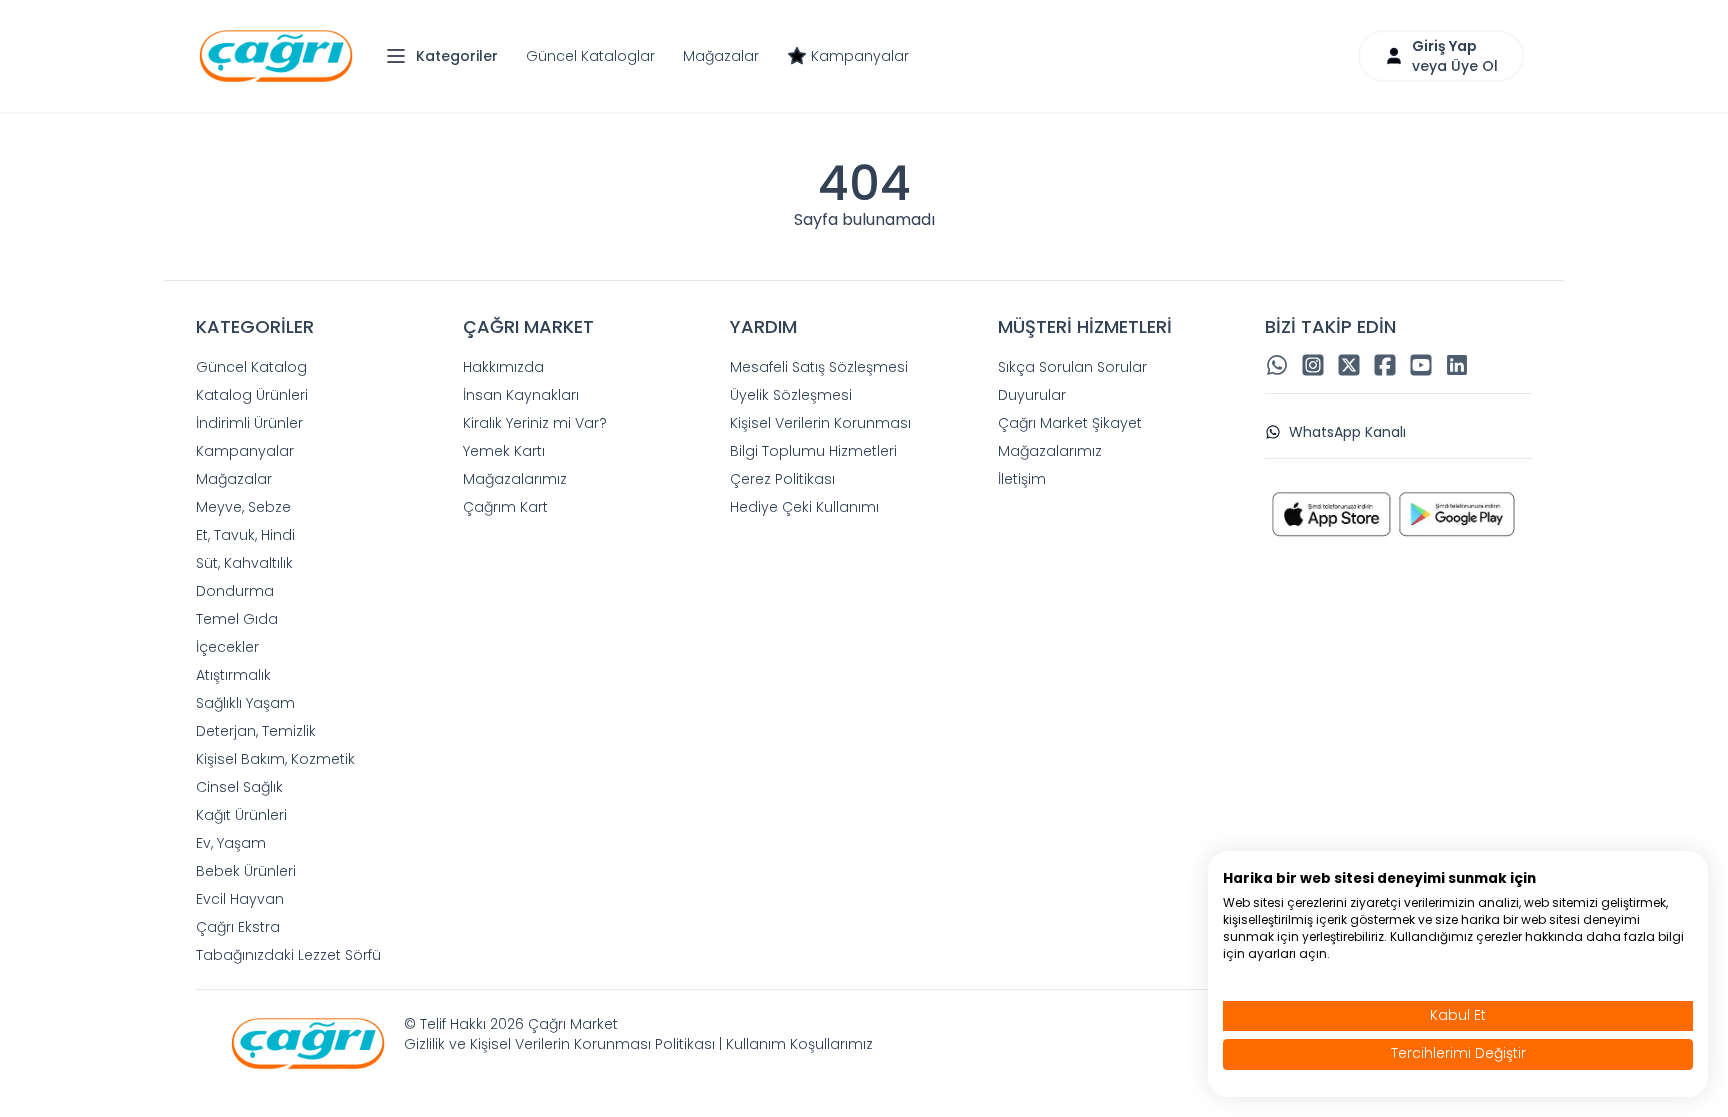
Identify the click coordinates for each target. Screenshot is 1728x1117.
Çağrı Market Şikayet (1070, 423)
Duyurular (1032, 395)
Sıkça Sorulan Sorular (1072, 367)
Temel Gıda (237, 619)
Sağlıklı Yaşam (245, 703)
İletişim (1022, 479)
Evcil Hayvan (240, 899)
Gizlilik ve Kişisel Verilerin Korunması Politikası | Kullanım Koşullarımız (638, 1044)
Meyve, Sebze (243, 507)
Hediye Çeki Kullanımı (804, 507)
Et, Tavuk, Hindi (245, 535)
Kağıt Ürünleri (241, 815)
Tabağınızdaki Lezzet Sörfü (288, 955)
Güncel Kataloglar (590, 56)
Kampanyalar (860, 56)
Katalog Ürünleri (252, 395)
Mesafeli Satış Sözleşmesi (819, 367)
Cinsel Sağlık (239, 787)
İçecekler (227, 647)
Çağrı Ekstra (238, 927)
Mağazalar (721, 56)
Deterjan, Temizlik (256, 731)
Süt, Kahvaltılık (244, 563)
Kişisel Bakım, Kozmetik (275, 759)
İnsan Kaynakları (521, 395)
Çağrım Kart (505, 507)
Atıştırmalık (233, 675)
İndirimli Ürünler (249, 423)
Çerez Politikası (782, 479)
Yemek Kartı (504, 451)
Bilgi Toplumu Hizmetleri (813, 451)
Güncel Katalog (251, 367)
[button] (447, 56)
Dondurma (235, 591)
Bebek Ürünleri (246, 871)
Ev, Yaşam (231, 843)
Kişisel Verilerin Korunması (820, 423)
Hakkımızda (503, 367)
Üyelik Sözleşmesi (791, 395)
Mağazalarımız (515, 479)
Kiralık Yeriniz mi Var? (535, 423)
